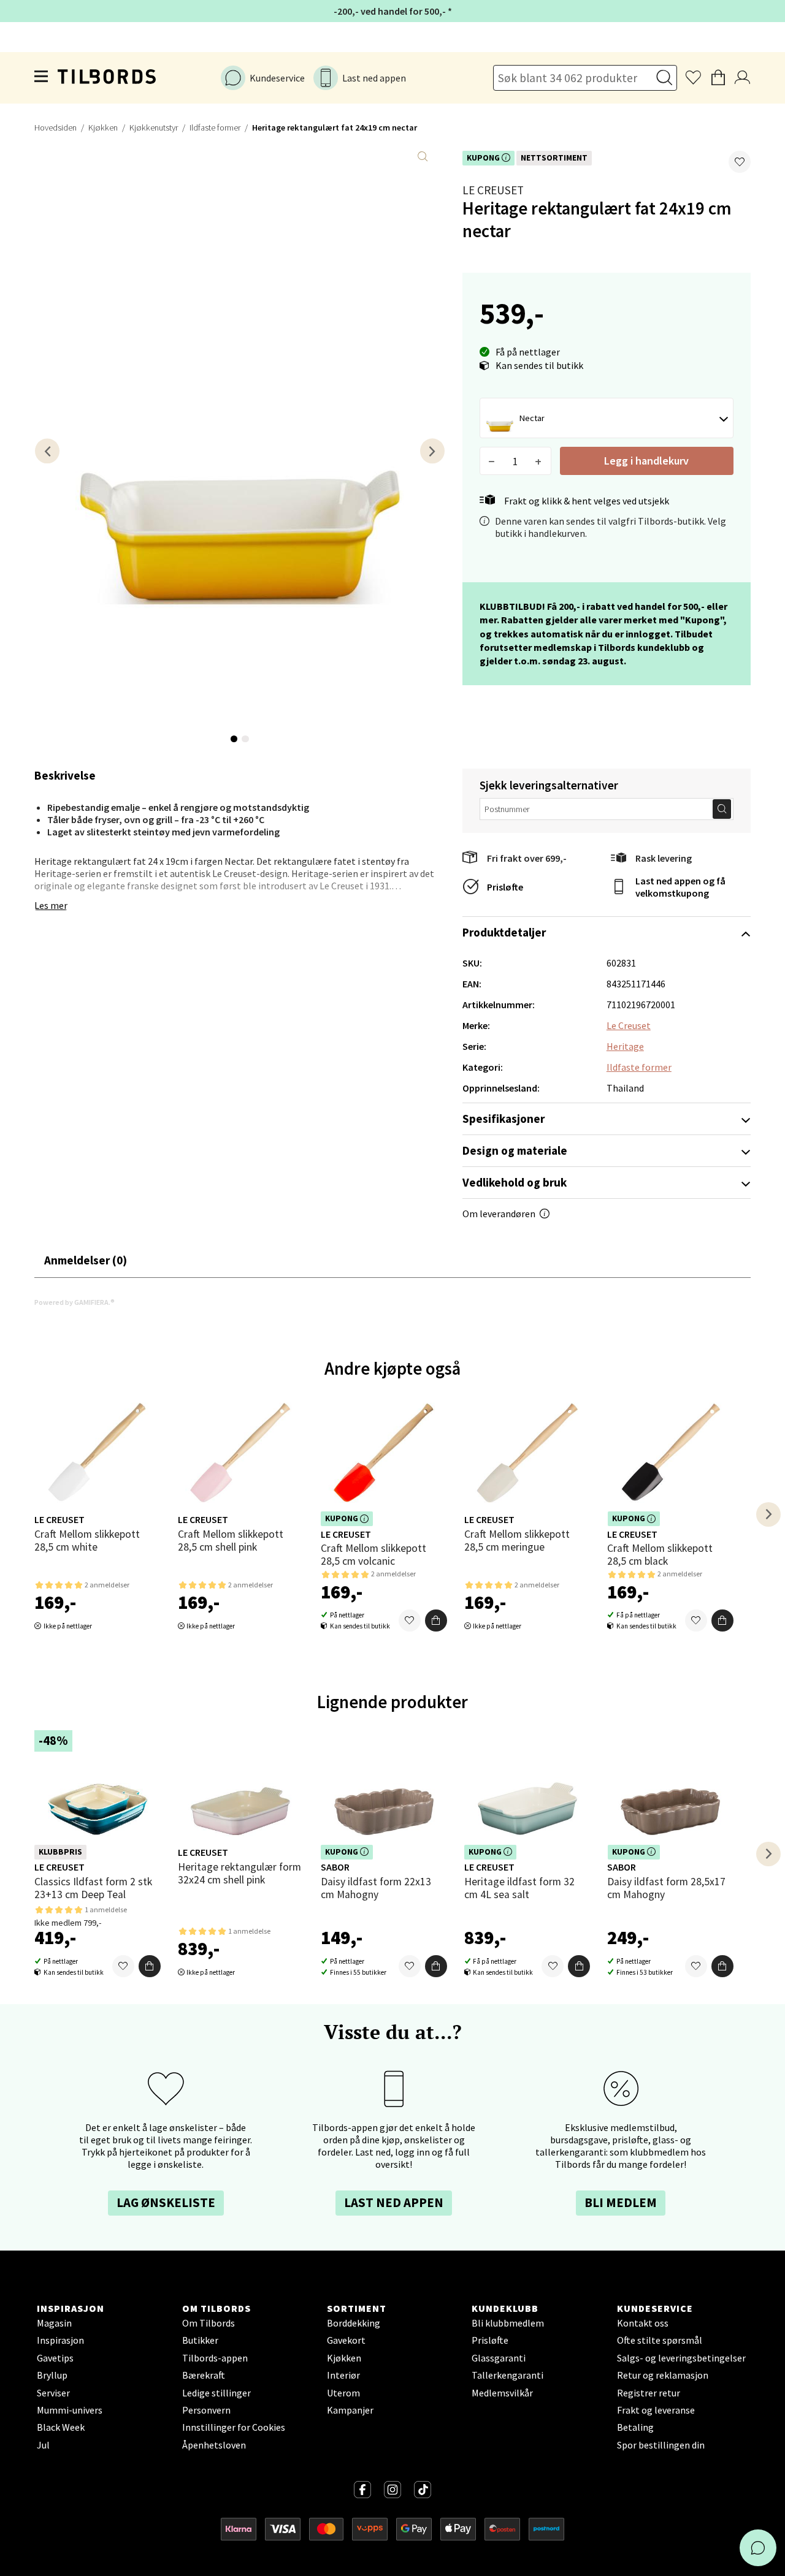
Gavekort (346, 2340)
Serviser (53, 2393)
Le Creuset (493, 190)
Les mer (51, 905)
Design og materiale (515, 1150)
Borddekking (354, 2323)
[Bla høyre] (432, 451)
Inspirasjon (60, 2340)
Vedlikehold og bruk (515, 1182)
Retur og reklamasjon (663, 2375)
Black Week (61, 2427)
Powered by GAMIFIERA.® (75, 1302)
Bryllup (52, 2375)
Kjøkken (103, 127)
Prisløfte (505, 887)
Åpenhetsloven (214, 2445)
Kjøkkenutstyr (154, 127)
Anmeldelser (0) (86, 1260)
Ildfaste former (215, 127)
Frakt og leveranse (656, 2410)
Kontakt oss (643, 2323)
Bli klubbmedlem (508, 2323)
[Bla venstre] (47, 451)
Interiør (343, 2375)
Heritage (625, 1046)
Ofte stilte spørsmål (660, 2340)
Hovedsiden (56, 127)
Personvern (206, 2410)
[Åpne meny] (42, 78)
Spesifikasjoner (504, 1119)
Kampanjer (350, 2410)
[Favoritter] (410, 1620)
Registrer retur (649, 2393)
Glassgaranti (499, 2358)
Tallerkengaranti (507, 2375)
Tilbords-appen (215, 2358)
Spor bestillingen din (661, 2445)
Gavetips (55, 2358)
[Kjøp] (436, 1620)
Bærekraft (204, 2375)
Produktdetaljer (504, 932)
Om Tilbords (209, 2323)
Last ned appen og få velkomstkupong (680, 887)
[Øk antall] (539, 461)
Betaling (635, 2427)
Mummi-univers (70, 2410)
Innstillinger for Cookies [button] (234, 2427)
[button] (740, 162)
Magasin (54, 2323)
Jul (43, 2445)
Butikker (200, 2340)
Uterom (343, 2393)
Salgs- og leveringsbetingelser (681, 2358)
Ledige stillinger (216, 2393)
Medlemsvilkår (502, 2393)
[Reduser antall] (492, 461)
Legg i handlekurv (646, 461)
